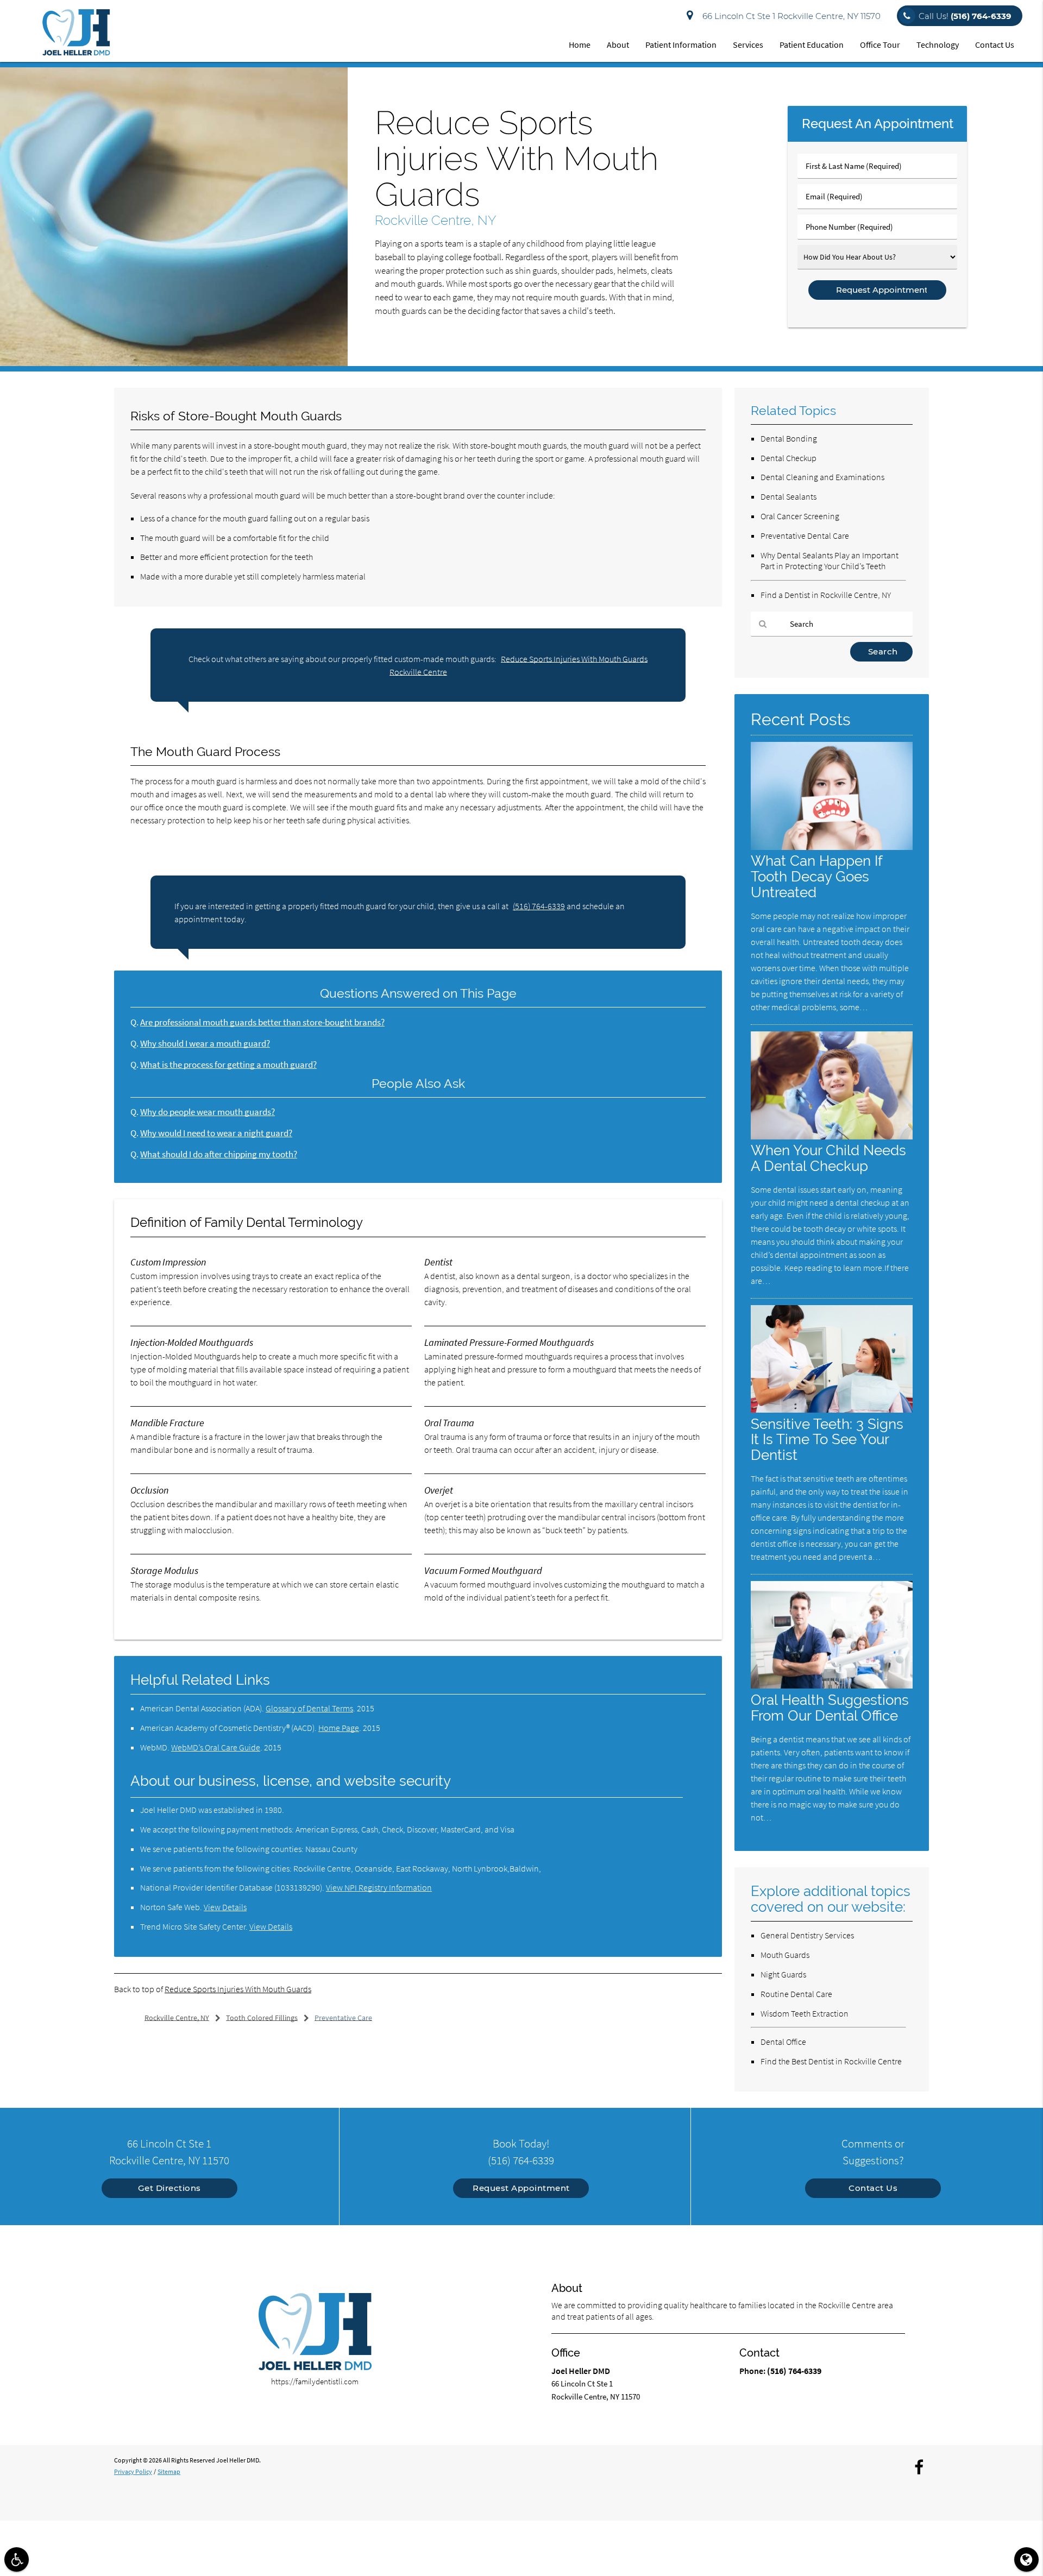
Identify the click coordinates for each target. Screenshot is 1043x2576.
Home (580, 45)
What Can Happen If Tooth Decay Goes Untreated (816, 876)
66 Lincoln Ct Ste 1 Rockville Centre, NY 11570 (789, 16)
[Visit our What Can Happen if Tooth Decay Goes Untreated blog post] (832, 847)
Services (748, 45)
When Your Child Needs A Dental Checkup (828, 1158)
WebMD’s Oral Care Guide (216, 1747)
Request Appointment (521, 2188)
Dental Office (783, 2042)
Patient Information (681, 45)
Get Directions (169, 2188)
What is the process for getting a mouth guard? (228, 1065)
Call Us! (965, 16)
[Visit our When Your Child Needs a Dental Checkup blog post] (832, 1136)
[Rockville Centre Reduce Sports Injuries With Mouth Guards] (174, 363)
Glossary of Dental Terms (309, 1708)
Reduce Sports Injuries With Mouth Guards (238, 1989)
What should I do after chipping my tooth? (219, 1154)
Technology (938, 45)
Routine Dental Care (796, 1994)
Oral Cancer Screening (800, 516)
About (618, 45)
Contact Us (995, 45)
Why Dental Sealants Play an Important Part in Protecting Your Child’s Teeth (830, 561)
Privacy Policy (133, 2471)
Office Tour (880, 45)
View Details (225, 1907)
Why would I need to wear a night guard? (216, 1133)
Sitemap (169, 2471)
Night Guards (783, 1974)
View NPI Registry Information (379, 1887)
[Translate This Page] (1026, 2559)
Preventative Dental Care (805, 536)
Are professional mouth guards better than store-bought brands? (262, 1022)
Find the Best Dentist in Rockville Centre (831, 2061)
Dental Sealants (788, 496)
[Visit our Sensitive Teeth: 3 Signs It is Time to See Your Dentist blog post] (832, 1410)
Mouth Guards (785, 1955)
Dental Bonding (789, 438)
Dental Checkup (788, 458)
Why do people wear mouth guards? (208, 1112)
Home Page (339, 1728)
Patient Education (812, 45)
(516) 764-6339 (539, 906)
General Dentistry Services (807, 1935)
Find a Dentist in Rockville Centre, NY (826, 595)
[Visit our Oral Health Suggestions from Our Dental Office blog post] (832, 1686)
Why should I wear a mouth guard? (205, 1044)
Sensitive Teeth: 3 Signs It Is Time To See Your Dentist (827, 1440)
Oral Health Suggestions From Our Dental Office (830, 1708)
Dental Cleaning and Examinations (822, 477)
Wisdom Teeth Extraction (805, 2013)
